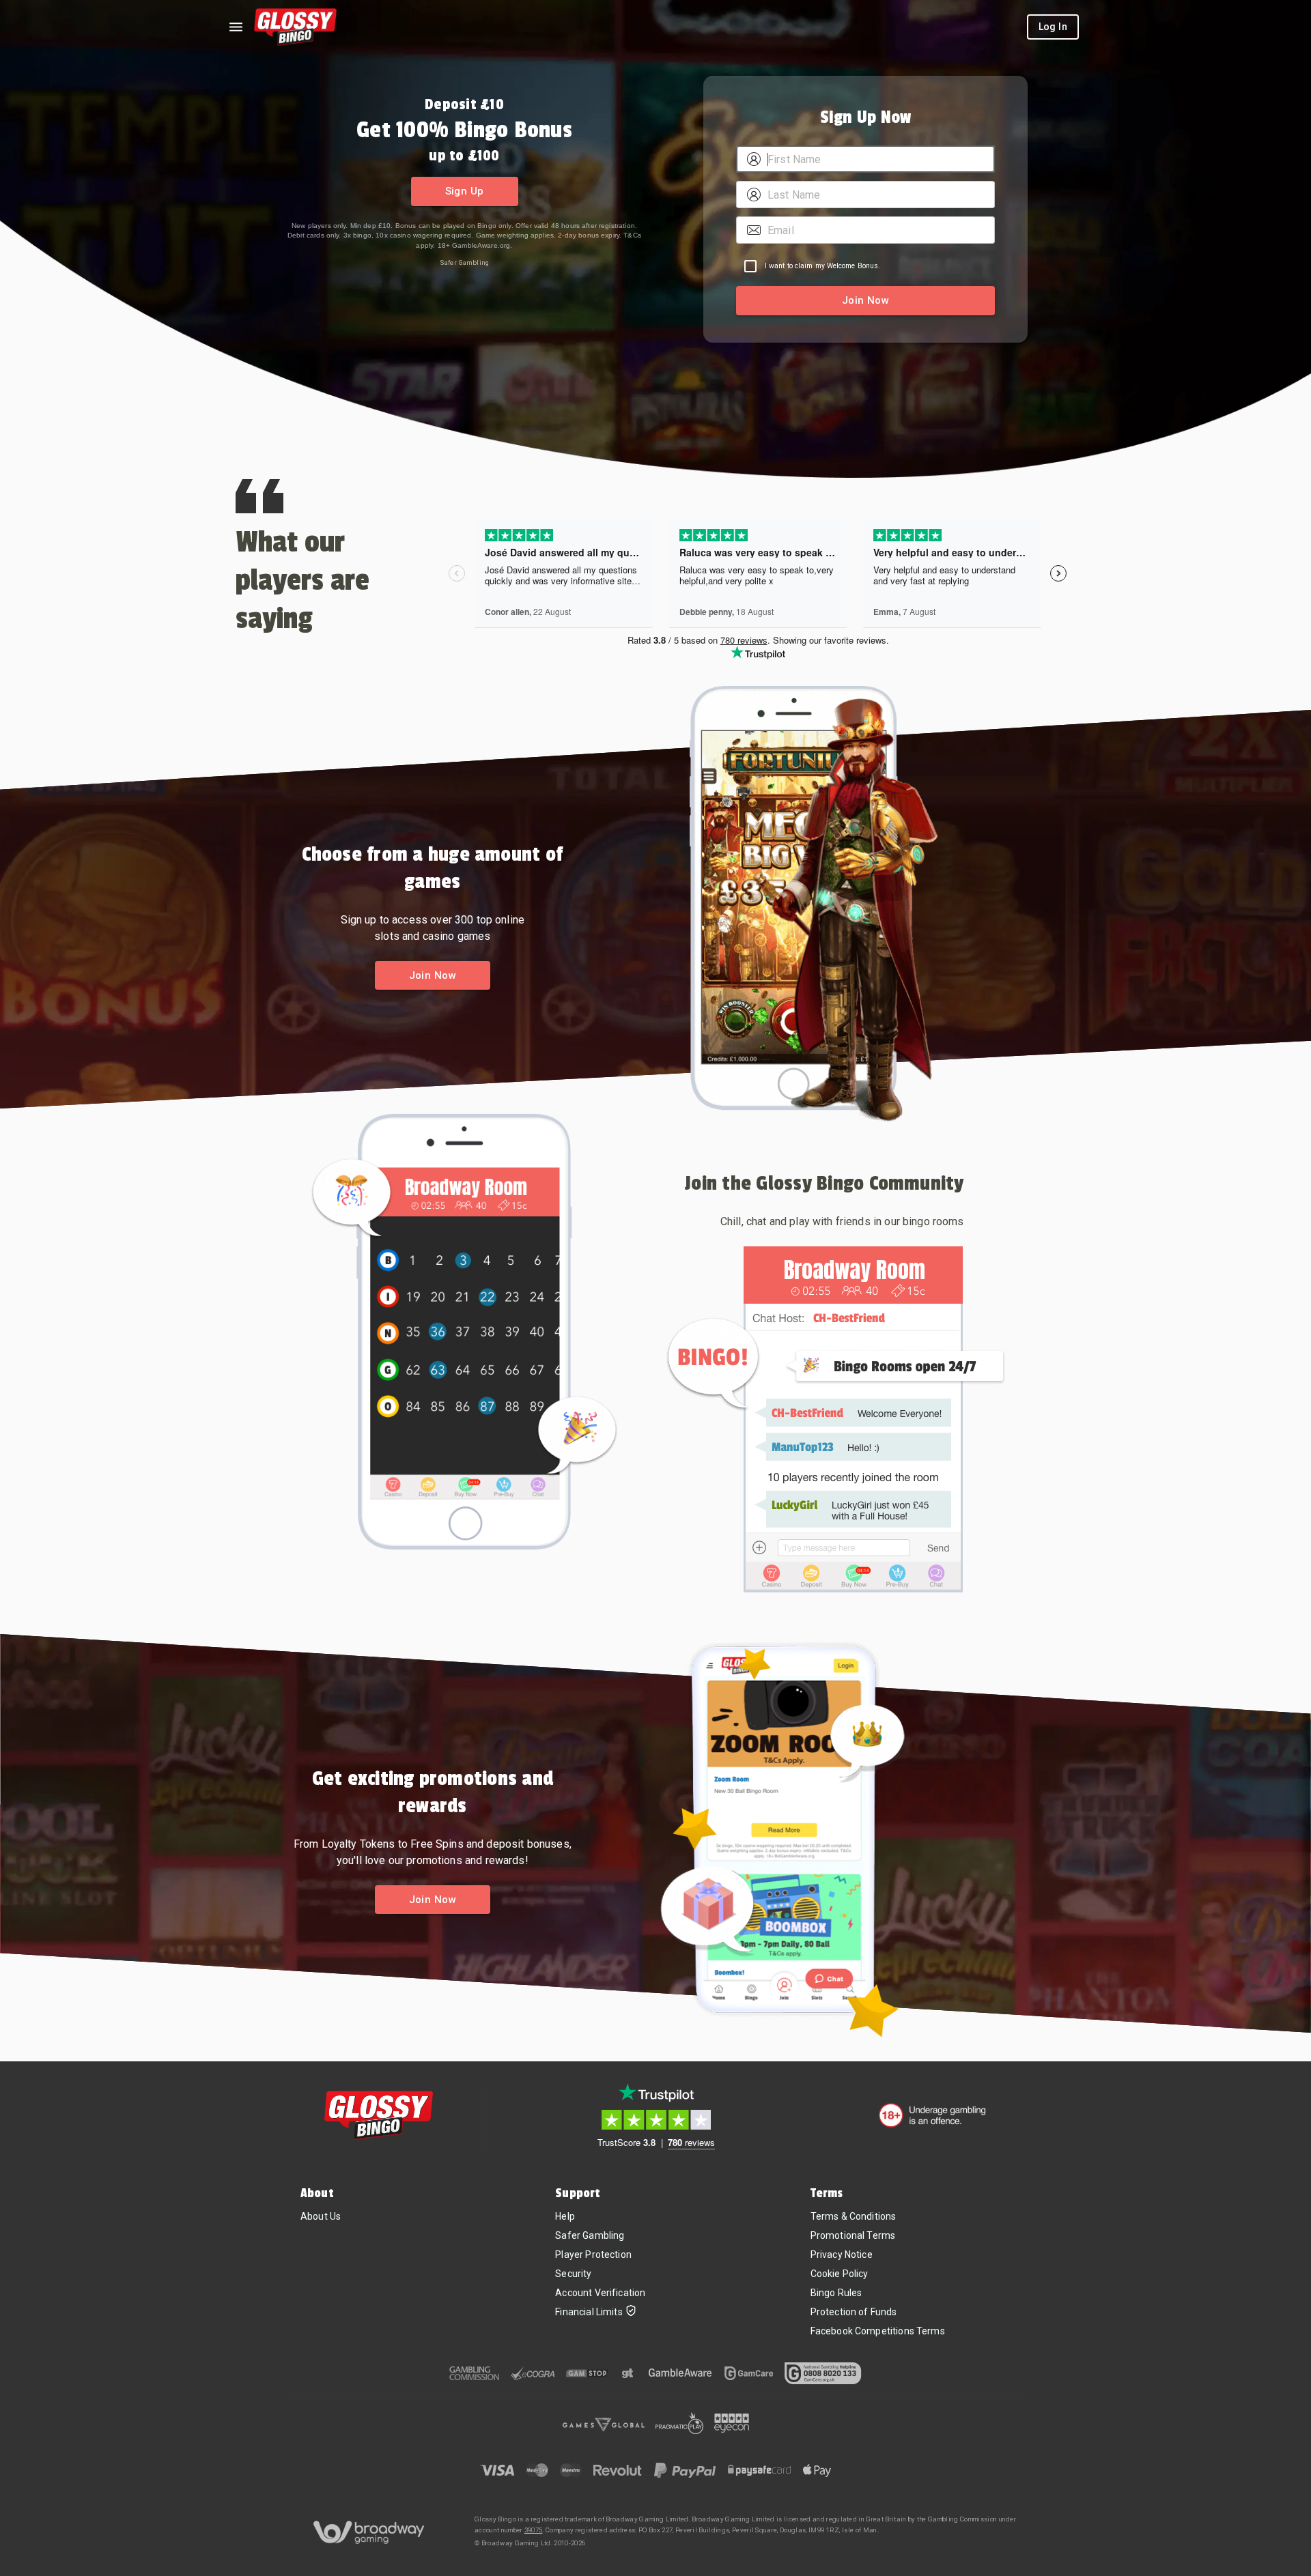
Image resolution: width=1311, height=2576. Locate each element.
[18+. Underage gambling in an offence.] (932, 2115)
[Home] (295, 27)
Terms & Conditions (854, 2216)
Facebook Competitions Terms (878, 2331)
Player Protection (593, 2255)
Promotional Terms (853, 2235)
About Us (321, 2216)
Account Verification (600, 2293)
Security (573, 2274)
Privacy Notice (842, 2255)
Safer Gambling (464, 262)
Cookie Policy (840, 2274)
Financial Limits (589, 2312)
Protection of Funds (854, 2312)
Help (565, 2216)
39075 (534, 2530)
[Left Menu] (236, 27)
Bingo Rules (836, 2293)
